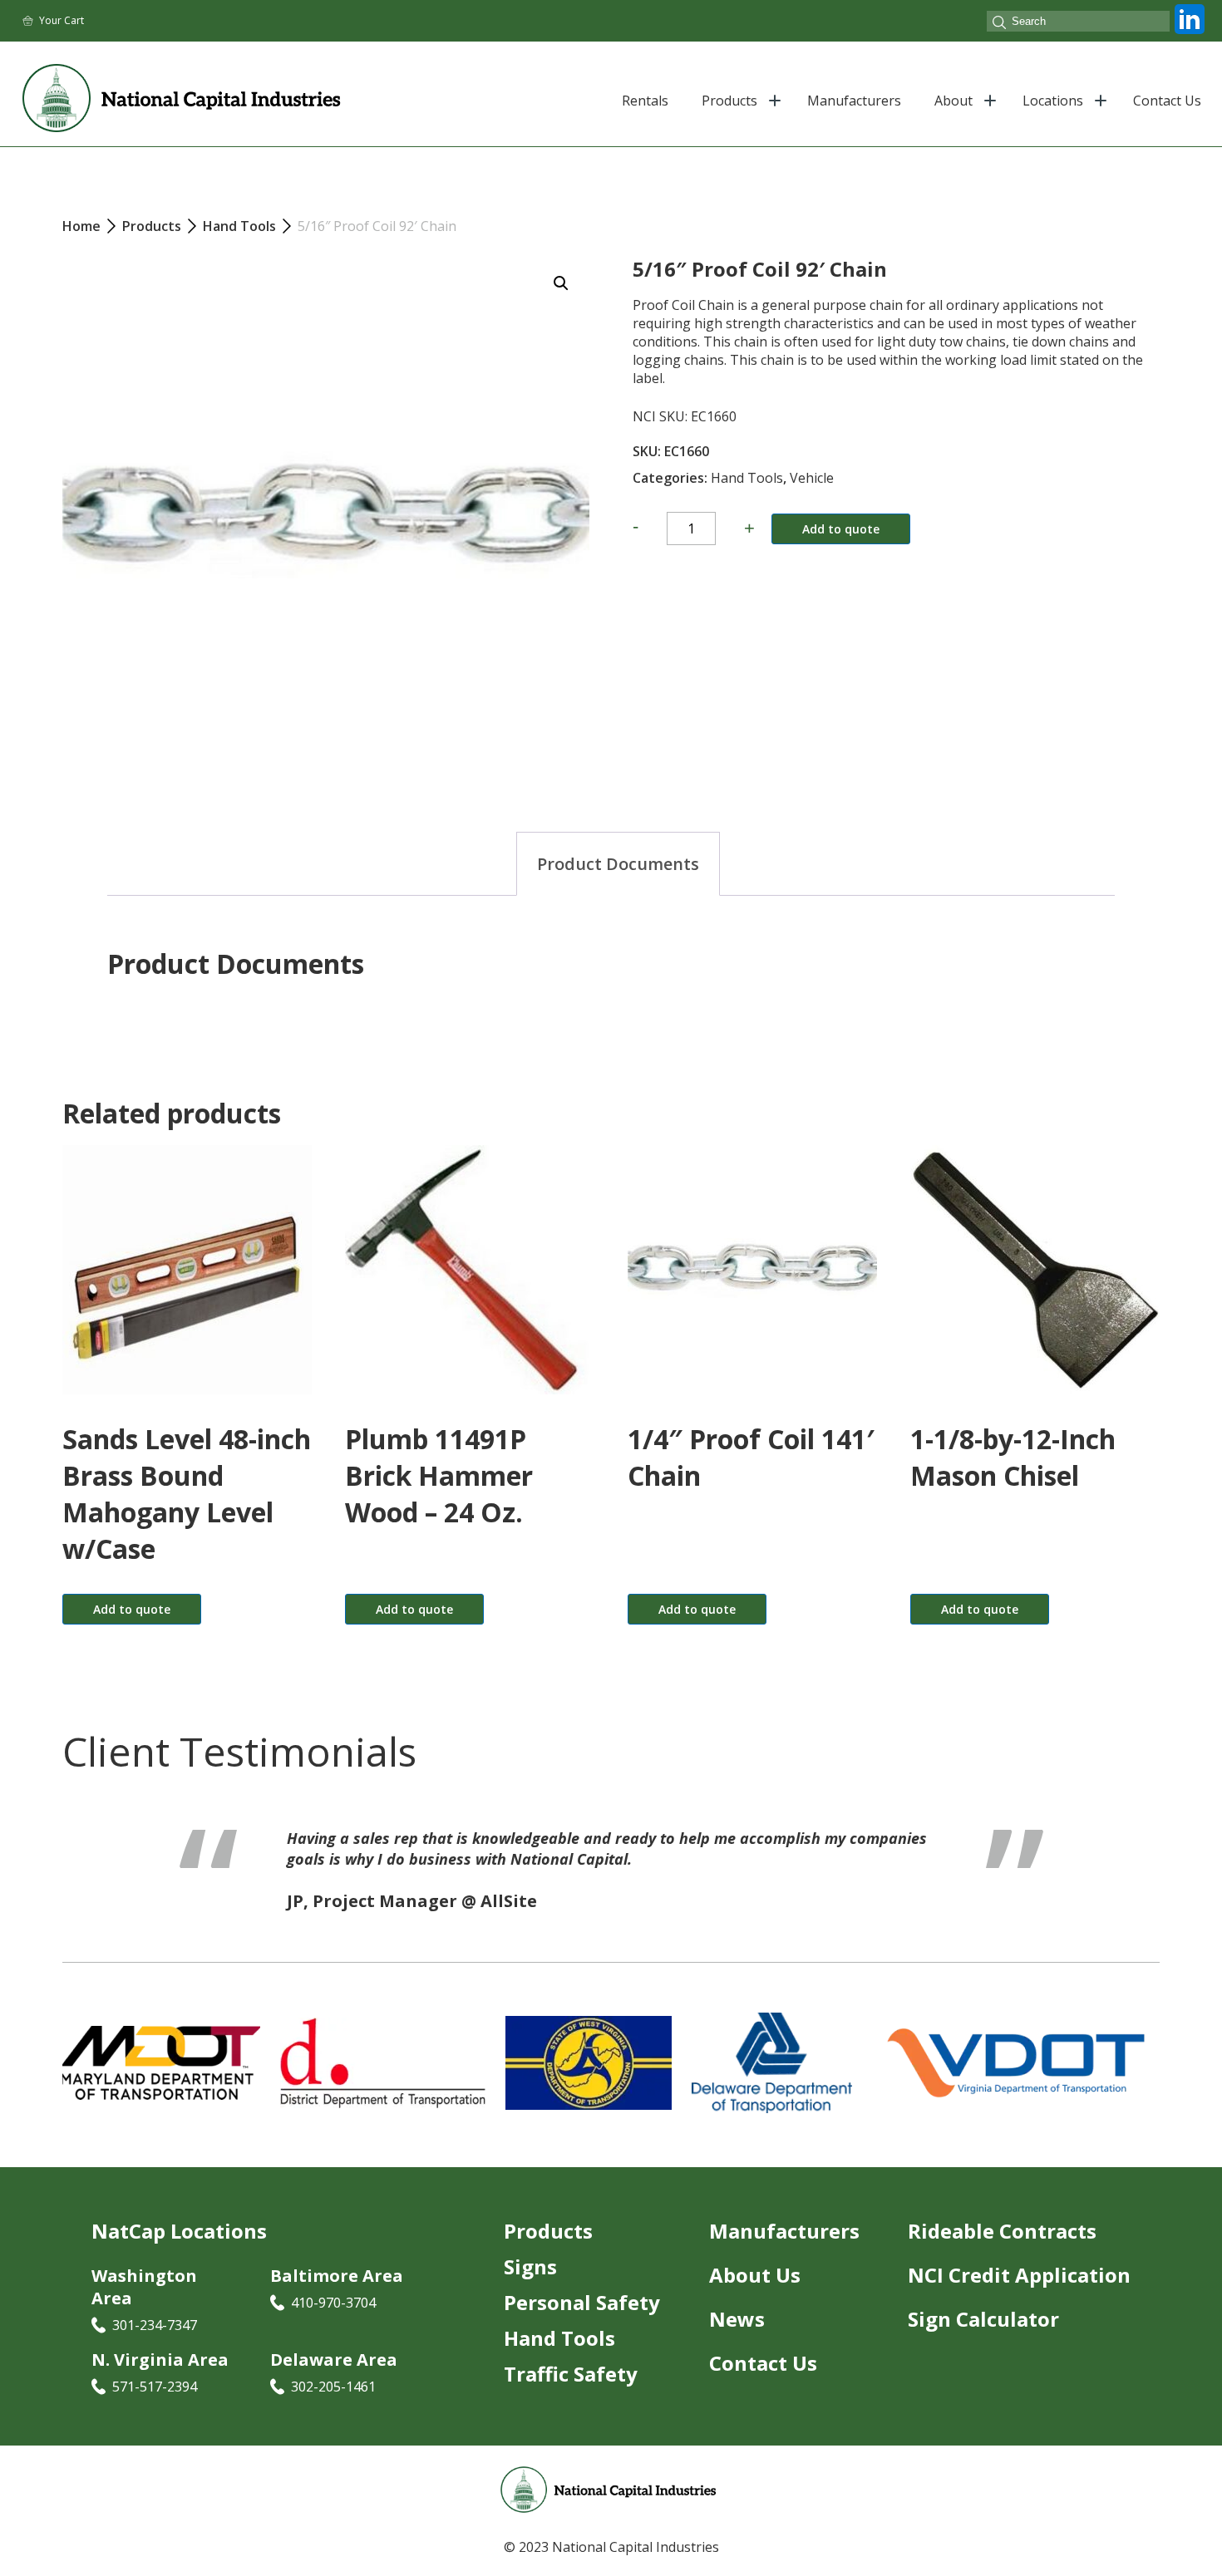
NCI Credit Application (1019, 2296)
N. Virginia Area (160, 2380)
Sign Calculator (983, 2340)
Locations (1053, 101)
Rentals (645, 101)
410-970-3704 (333, 2323)
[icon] (1190, 34)
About (953, 101)
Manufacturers (854, 101)
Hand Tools (747, 478)
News (737, 2340)
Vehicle (812, 478)
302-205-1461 (333, 2407)
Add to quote (841, 529)
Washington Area (144, 2308)
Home (81, 226)
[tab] (618, 864)
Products (729, 101)
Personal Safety (582, 2323)
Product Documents (618, 864)
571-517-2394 (155, 2407)
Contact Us (1167, 101)
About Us (755, 2296)
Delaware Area (334, 2380)
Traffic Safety (571, 2394)
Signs (530, 2287)
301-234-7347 (155, 2346)
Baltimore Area (337, 2296)
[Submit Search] (999, 24)
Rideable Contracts (1002, 2252)
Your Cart (62, 20)
